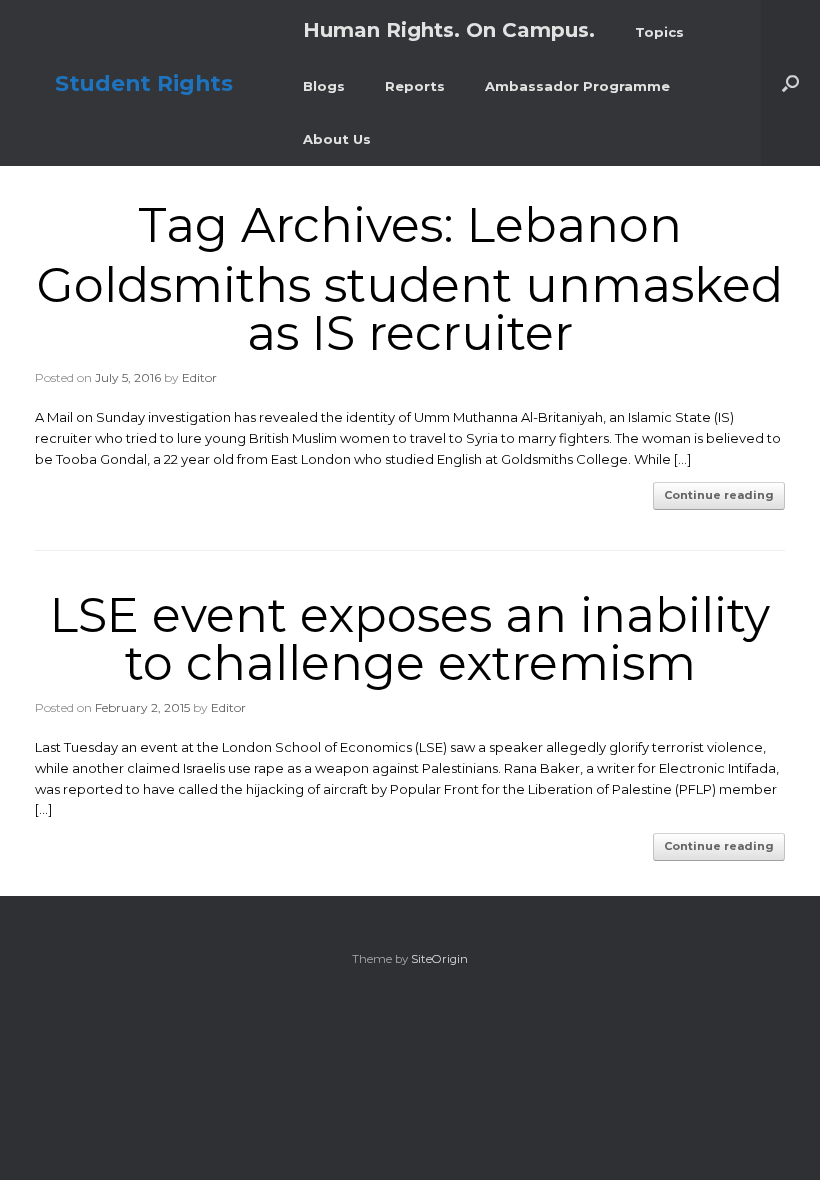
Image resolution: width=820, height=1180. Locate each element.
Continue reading (719, 495)
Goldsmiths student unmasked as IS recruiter (410, 309)
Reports (415, 86)
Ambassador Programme (577, 86)
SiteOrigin (439, 959)
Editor (199, 377)
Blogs (324, 86)
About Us (337, 139)
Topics (659, 32)
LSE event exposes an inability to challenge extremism (410, 639)
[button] (790, 83)
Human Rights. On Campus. (449, 30)
